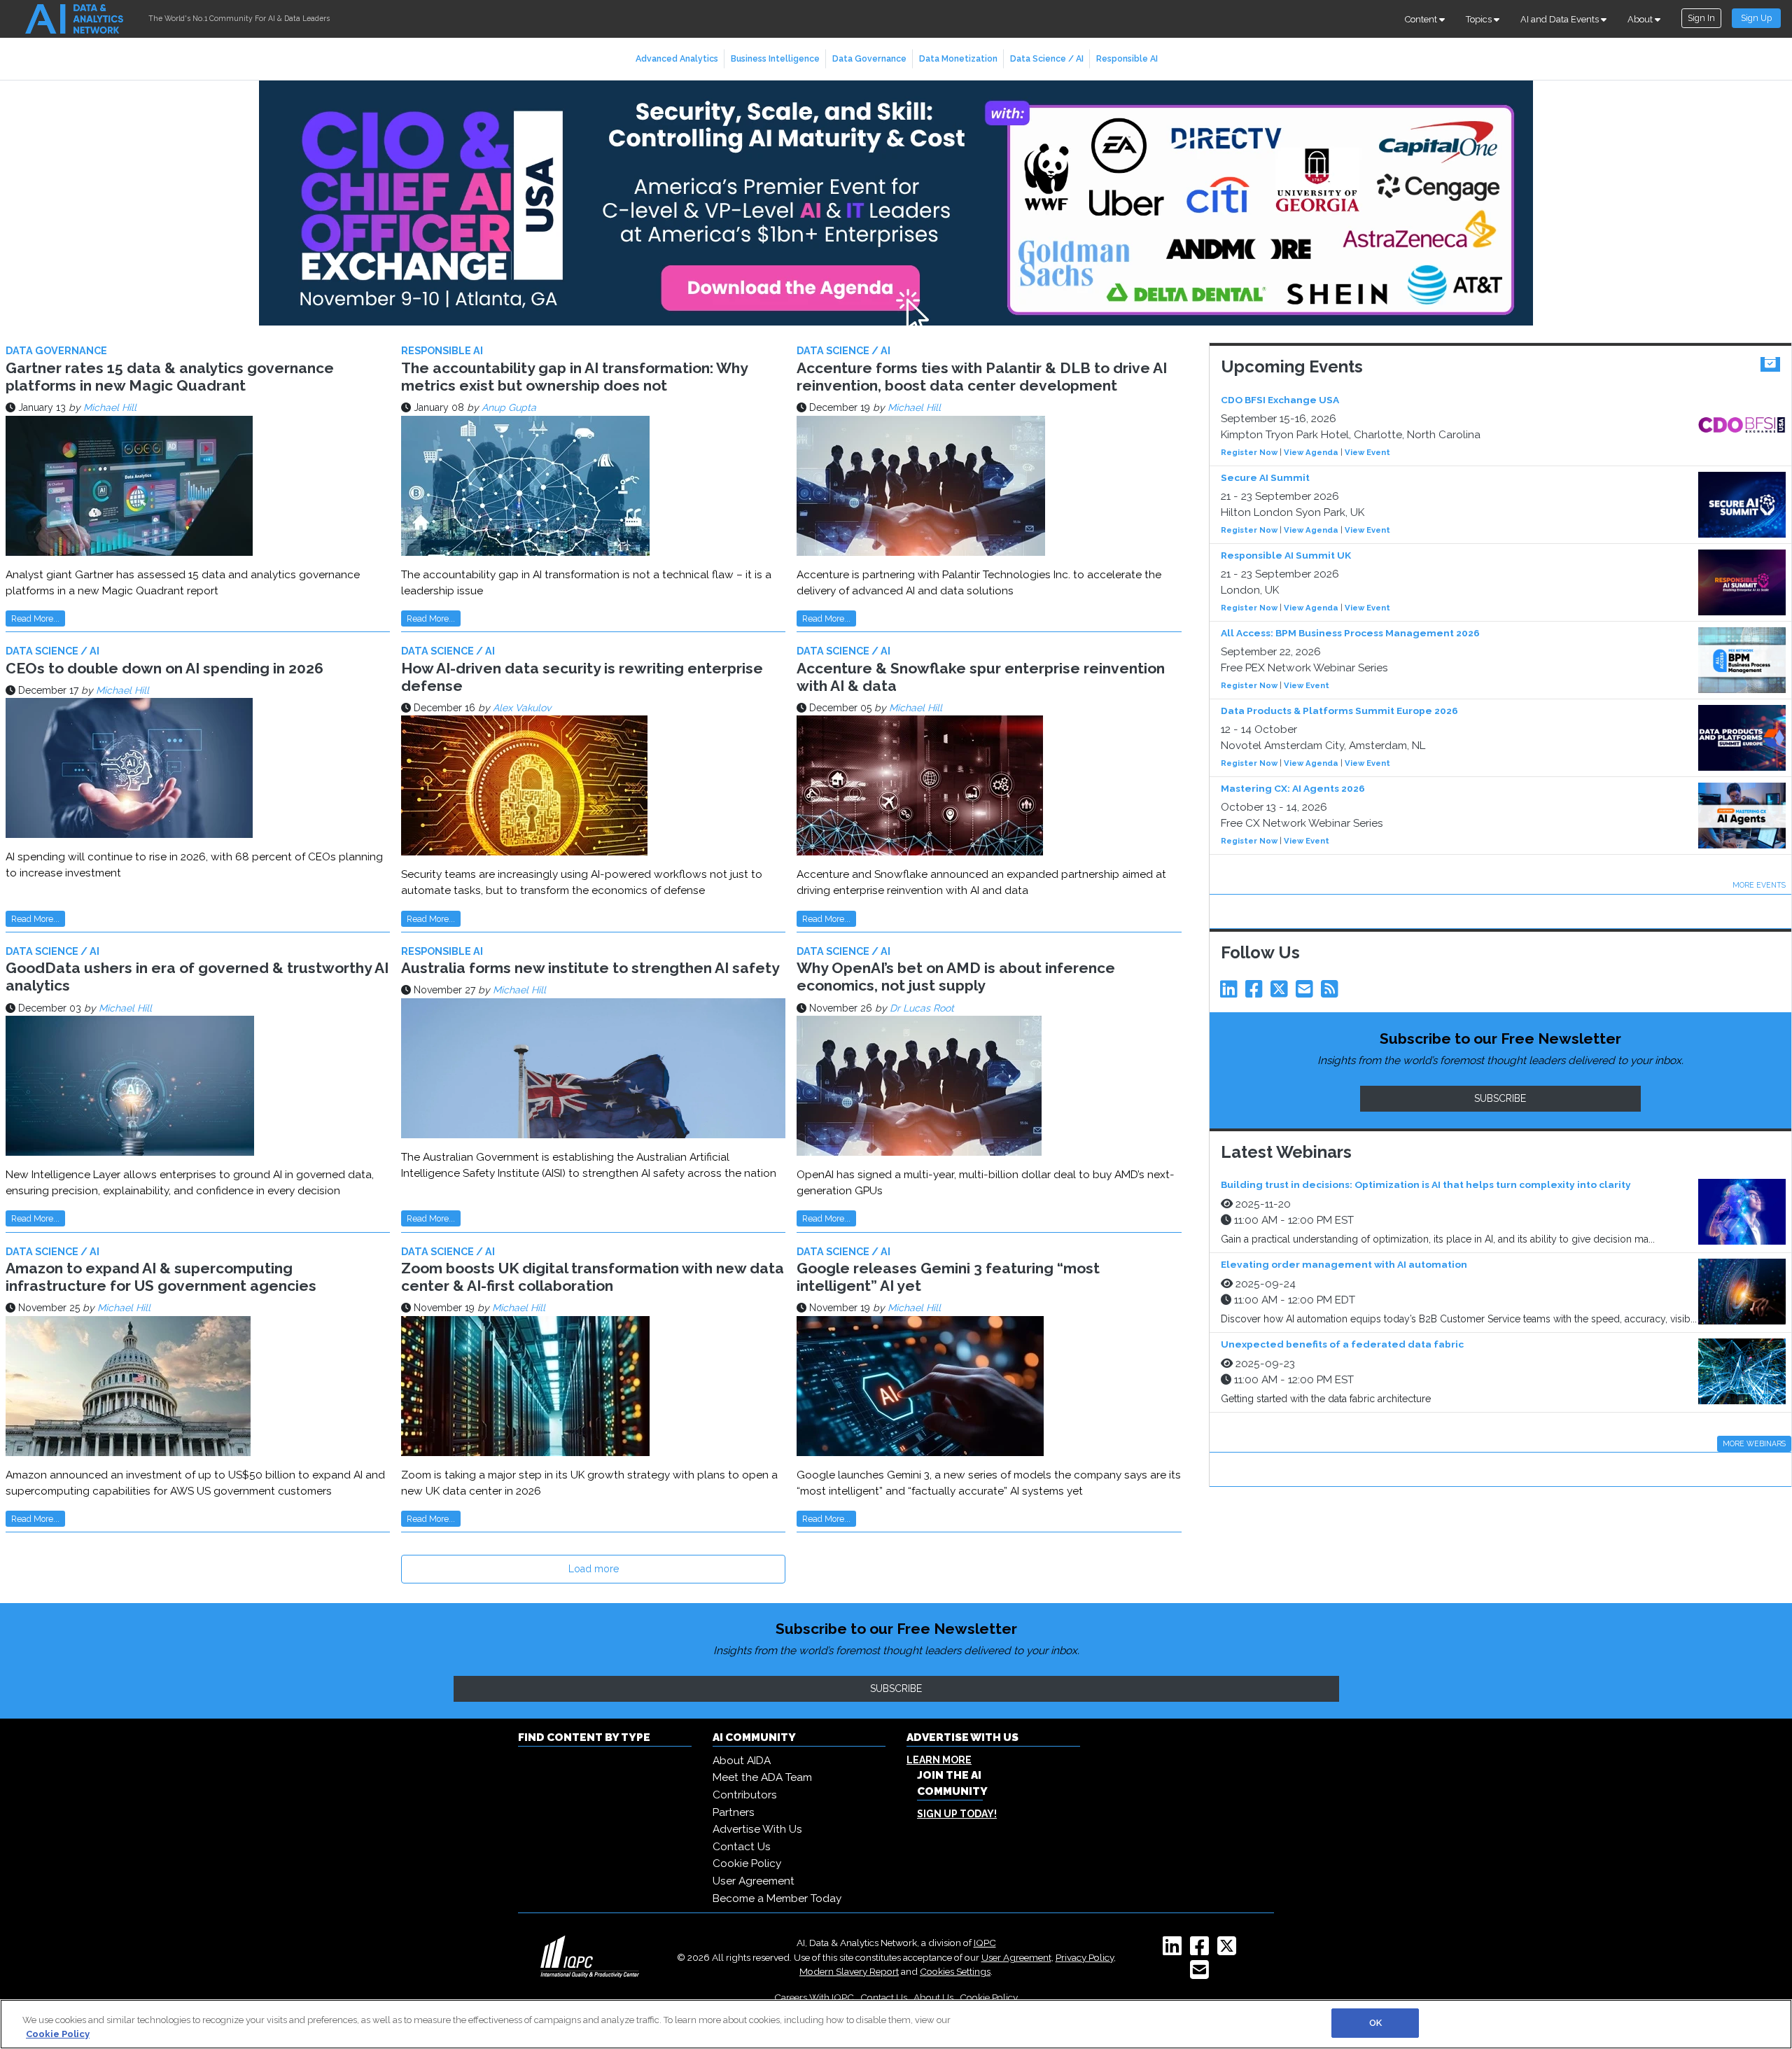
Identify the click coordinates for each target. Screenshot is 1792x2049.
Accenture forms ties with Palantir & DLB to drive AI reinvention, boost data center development (982, 377)
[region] (896, 2024)
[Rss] (1332, 993)
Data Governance (869, 58)
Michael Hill (110, 407)
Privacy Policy (1085, 1957)
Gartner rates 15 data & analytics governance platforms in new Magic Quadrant (170, 377)
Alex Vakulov (522, 708)
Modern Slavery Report (849, 1971)
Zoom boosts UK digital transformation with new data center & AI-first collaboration (593, 1277)
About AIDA (742, 1761)
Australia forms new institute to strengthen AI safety (590, 968)
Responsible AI (1127, 58)
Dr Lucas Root (922, 1008)
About (1641, 19)
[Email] (1307, 993)
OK (1375, 2023)
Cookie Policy (747, 1863)
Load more (594, 1569)
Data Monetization (958, 58)
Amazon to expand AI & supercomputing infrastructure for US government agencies (161, 1277)
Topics (1480, 19)
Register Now (1249, 452)
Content (1422, 19)
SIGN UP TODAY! (957, 1814)
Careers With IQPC (814, 1997)
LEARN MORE (939, 1760)
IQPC (985, 1943)
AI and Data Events (1561, 19)
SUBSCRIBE (1500, 1098)
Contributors (745, 1795)
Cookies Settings (955, 1971)
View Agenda (1311, 452)
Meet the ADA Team (762, 1777)
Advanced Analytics (677, 58)
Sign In (1701, 18)
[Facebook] (1256, 993)
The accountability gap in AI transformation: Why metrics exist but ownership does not (574, 377)
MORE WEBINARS (1754, 1443)
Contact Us (742, 1847)
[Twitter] (1282, 993)
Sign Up (1756, 18)
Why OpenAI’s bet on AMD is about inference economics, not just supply (956, 977)
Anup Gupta (509, 407)
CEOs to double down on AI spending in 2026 (164, 668)
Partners (734, 1812)
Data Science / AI (1047, 58)
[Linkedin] (1231, 993)
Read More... (35, 618)
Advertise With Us (757, 1829)
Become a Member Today (777, 1898)
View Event (1367, 452)
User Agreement (754, 1881)
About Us (933, 1997)
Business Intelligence (775, 58)
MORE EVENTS (1759, 885)
